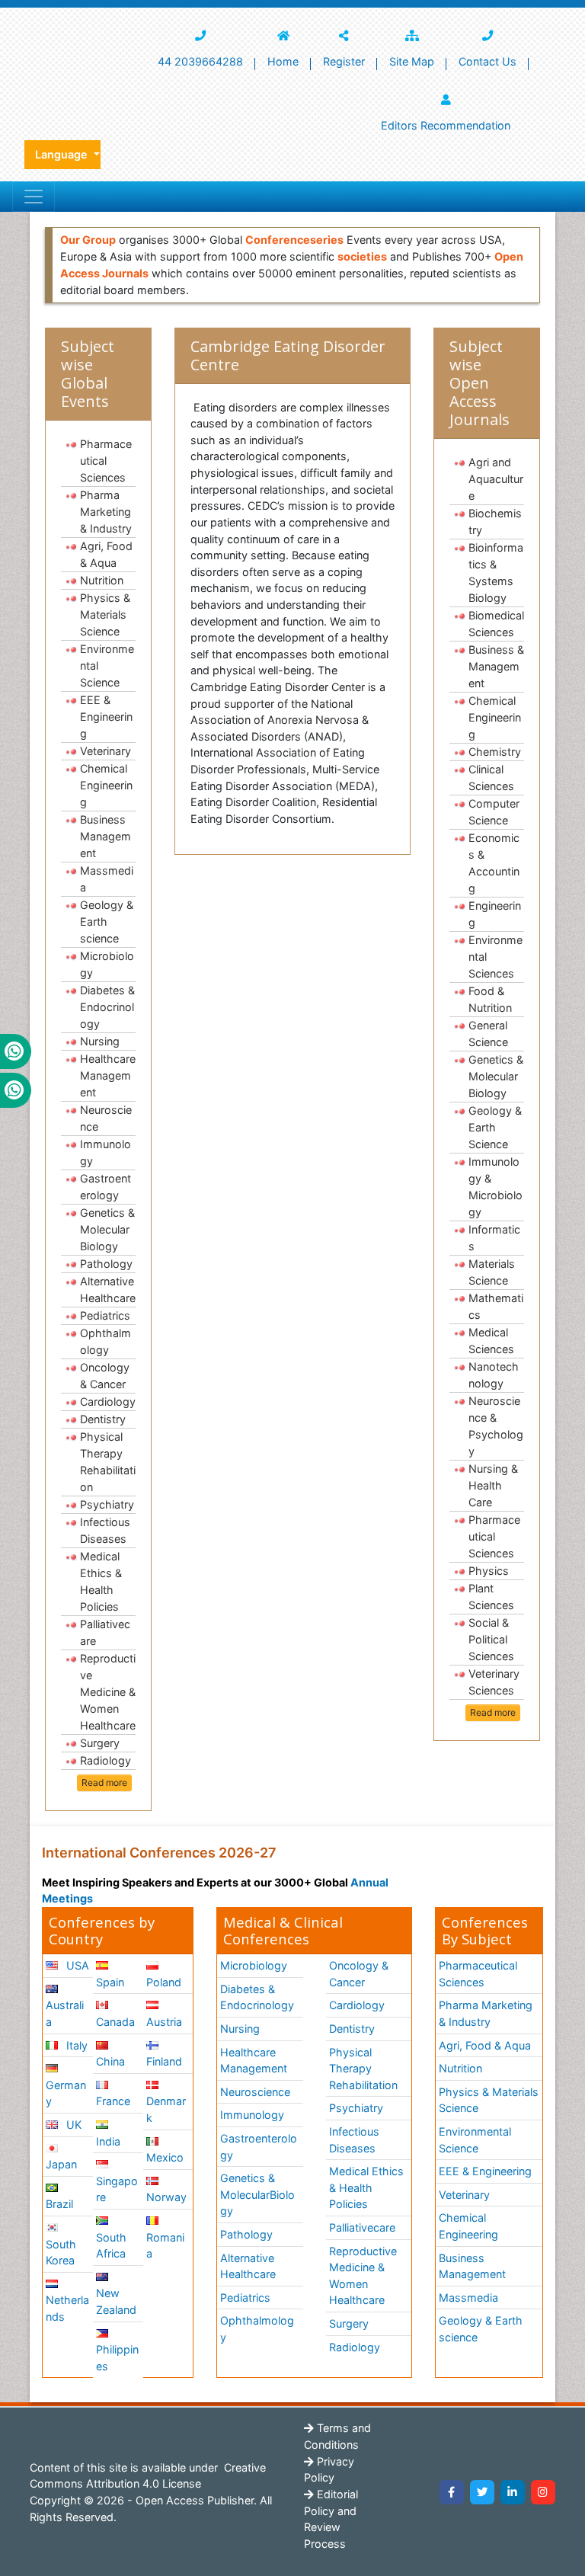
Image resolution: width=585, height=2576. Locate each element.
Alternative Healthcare (108, 1290)
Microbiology (107, 964)
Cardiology (108, 1402)
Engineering (495, 914)
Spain (110, 1982)
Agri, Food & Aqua (106, 554)
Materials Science (492, 1272)
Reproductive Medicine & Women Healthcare (108, 1692)
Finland (164, 2061)
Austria (164, 2022)
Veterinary (105, 751)
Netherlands (67, 2308)
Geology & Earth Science (495, 1127)
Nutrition (102, 580)
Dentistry (103, 1419)
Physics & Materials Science (105, 614)
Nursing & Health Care (493, 1485)
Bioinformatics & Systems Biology (496, 573)
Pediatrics (105, 1315)
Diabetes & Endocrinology (107, 1007)
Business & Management (496, 666)
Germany (66, 2093)
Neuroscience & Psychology (496, 1426)
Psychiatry (107, 1504)
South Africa (111, 2246)
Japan (61, 2164)
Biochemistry (495, 522)
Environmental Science (107, 666)
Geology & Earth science (107, 922)
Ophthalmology (105, 1341)
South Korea (61, 2253)
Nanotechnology (494, 1375)
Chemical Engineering (106, 785)
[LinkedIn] (513, 2492)
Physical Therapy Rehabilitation (108, 1462)
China (110, 2061)
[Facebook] (452, 2492)
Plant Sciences (491, 1597)
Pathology (106, 1264)
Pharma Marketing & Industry (106, 512)
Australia (65, 2013)
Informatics (494, 1238)
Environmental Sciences (495, 957)
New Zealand (116, 2301)
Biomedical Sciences (496, 624)
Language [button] (63, 154)
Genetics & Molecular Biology (107, 1229)
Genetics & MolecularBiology (257, 2194)
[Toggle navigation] (34, 197)
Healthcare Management (108, 1075)
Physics (489, 1571)
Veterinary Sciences (494, 1682)
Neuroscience (106, 1118)
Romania (165, 2246)
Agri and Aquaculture (496, 479)
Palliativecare (105, 1632)
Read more (104, 1782)
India (108, 2141)
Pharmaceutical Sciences (106, 461)
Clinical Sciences (491, 778)
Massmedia (107, 879)
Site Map (412, 61)
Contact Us (487, 61)
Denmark (166, 2109)
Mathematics (496, 1306)
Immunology (105, 1152)
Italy (75, 2045)
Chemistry (495, 752)
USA (76, 1965)
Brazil (59, 2204)
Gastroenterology (105, 1187)
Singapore (117, 2189)
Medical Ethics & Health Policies (101, 1581)
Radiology (105, 1760)
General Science (488, 1034)
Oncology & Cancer (105, 1376)
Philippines (117, 2358)
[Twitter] (482, 2492)
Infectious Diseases (105, 1530)
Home (283, 61)
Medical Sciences (491, 1341)
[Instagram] (543, 2492)
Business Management (105, 836)
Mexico (165, 2157)
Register (344, 61)
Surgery (100, 1743)
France (113, 2101)
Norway (166, 2197)
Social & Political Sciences (491, 1639)
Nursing (100, 1041)
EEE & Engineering (106, 717)
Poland (164, 1982)
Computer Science (494, 812)
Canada (115, 2022)
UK (72, 2125)
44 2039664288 (200, 61)
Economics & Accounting (494, 863)
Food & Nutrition (490, 999)
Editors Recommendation (446, 125)
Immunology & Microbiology (495, 1187)
